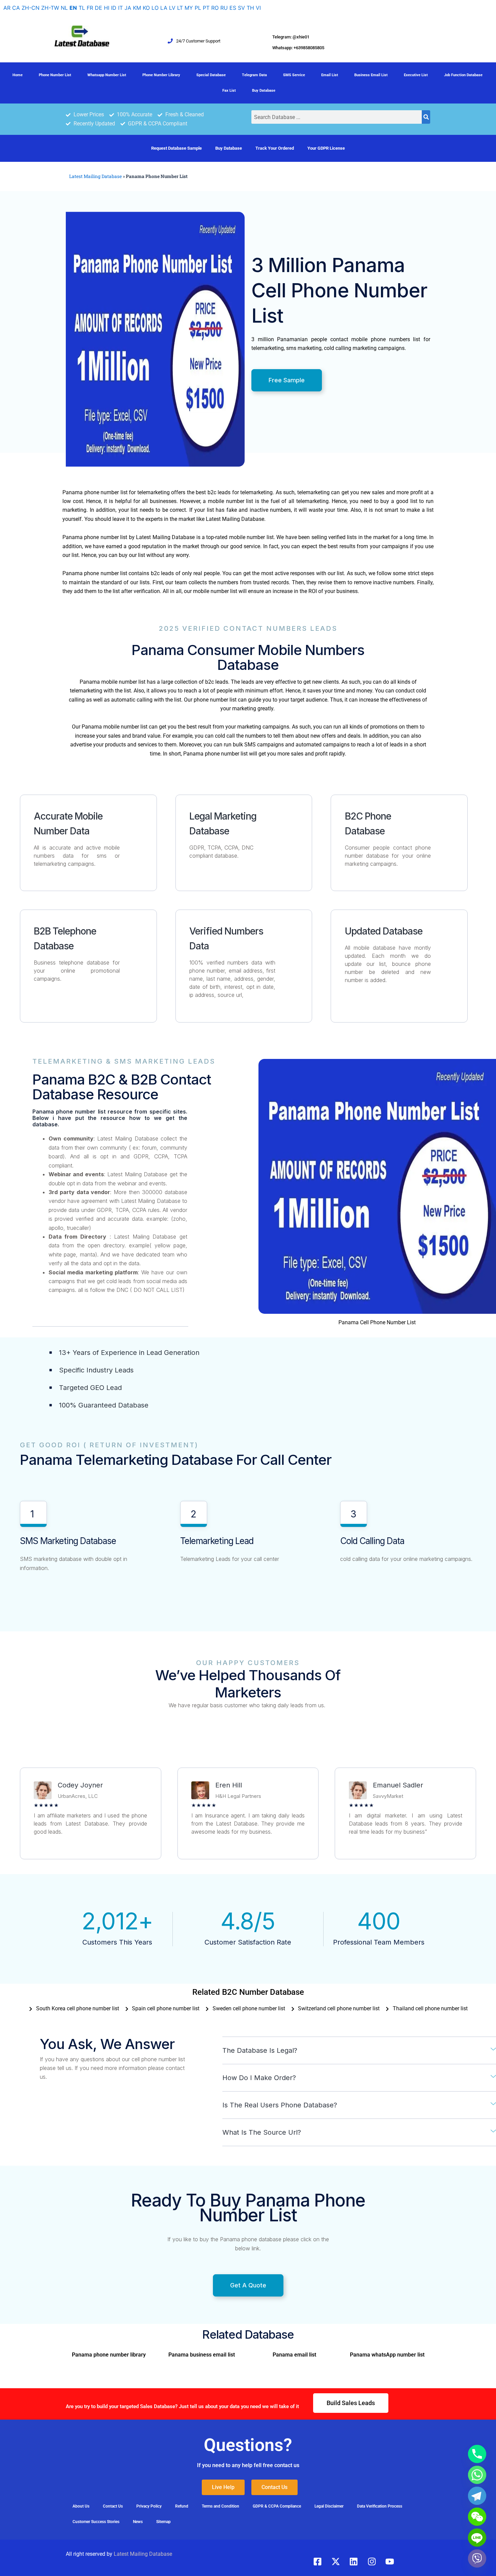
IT (120, 8)
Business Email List (371, 75)
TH (250, 8)
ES (233, 8)
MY (189, 8)
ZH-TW (50, 8)
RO (215, 8)
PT (206, 8)
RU (224, 8)
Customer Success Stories (96, 2522)
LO (155, 8)
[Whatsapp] (477, 2475)
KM (137, 8)
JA (128, 8)
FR (90, 8)
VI (258, 8)
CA (16, 8)
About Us (81, 2506)
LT (180, 8)
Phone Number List (55, 75)
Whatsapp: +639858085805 (298, 48)
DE (99, 8)
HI (107, 8)
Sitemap (163, 2522)
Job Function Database (463, 75)
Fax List (229, 91)
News (138, 2522)
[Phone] (477, 2454)
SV (241, 8)
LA (164, 8)
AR (7, 8)
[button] (359, 2051)
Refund (182, 2506)
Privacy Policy (149, 2506)
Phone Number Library (161, 75)
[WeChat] (477, 2517)
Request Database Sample (176, 148)
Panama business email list (202, 2355)
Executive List (416, 75)
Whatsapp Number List (107, 75)
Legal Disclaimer (329, 2506)
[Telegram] (477, 2496)
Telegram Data (254, 75)
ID (114, 8)
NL (64, 8)
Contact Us (113, 2506)
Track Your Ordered (275, 148)
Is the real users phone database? (280, 2105)
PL (198, 8)
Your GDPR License (326, 148)
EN (73, 8)
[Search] (426, 117)
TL (82, 8)
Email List (330, 75)
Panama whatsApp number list (387, 2355)
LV (172, 8)
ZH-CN (31, 8)
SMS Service (294, 75)
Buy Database (264, 91)
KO (146, 8)
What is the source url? (262, 2132)
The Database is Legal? (260, 2050)
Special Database (211, 75)
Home (18, 75)
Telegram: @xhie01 (291, 37)
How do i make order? (259, 2078)
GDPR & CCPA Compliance (277, 2506)
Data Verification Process (380, 2506)
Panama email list (294, 2355)
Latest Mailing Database (95, 176)
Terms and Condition (221, 2506)
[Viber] (477, 2558)
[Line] (477, 2538)
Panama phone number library (109, 2355)
